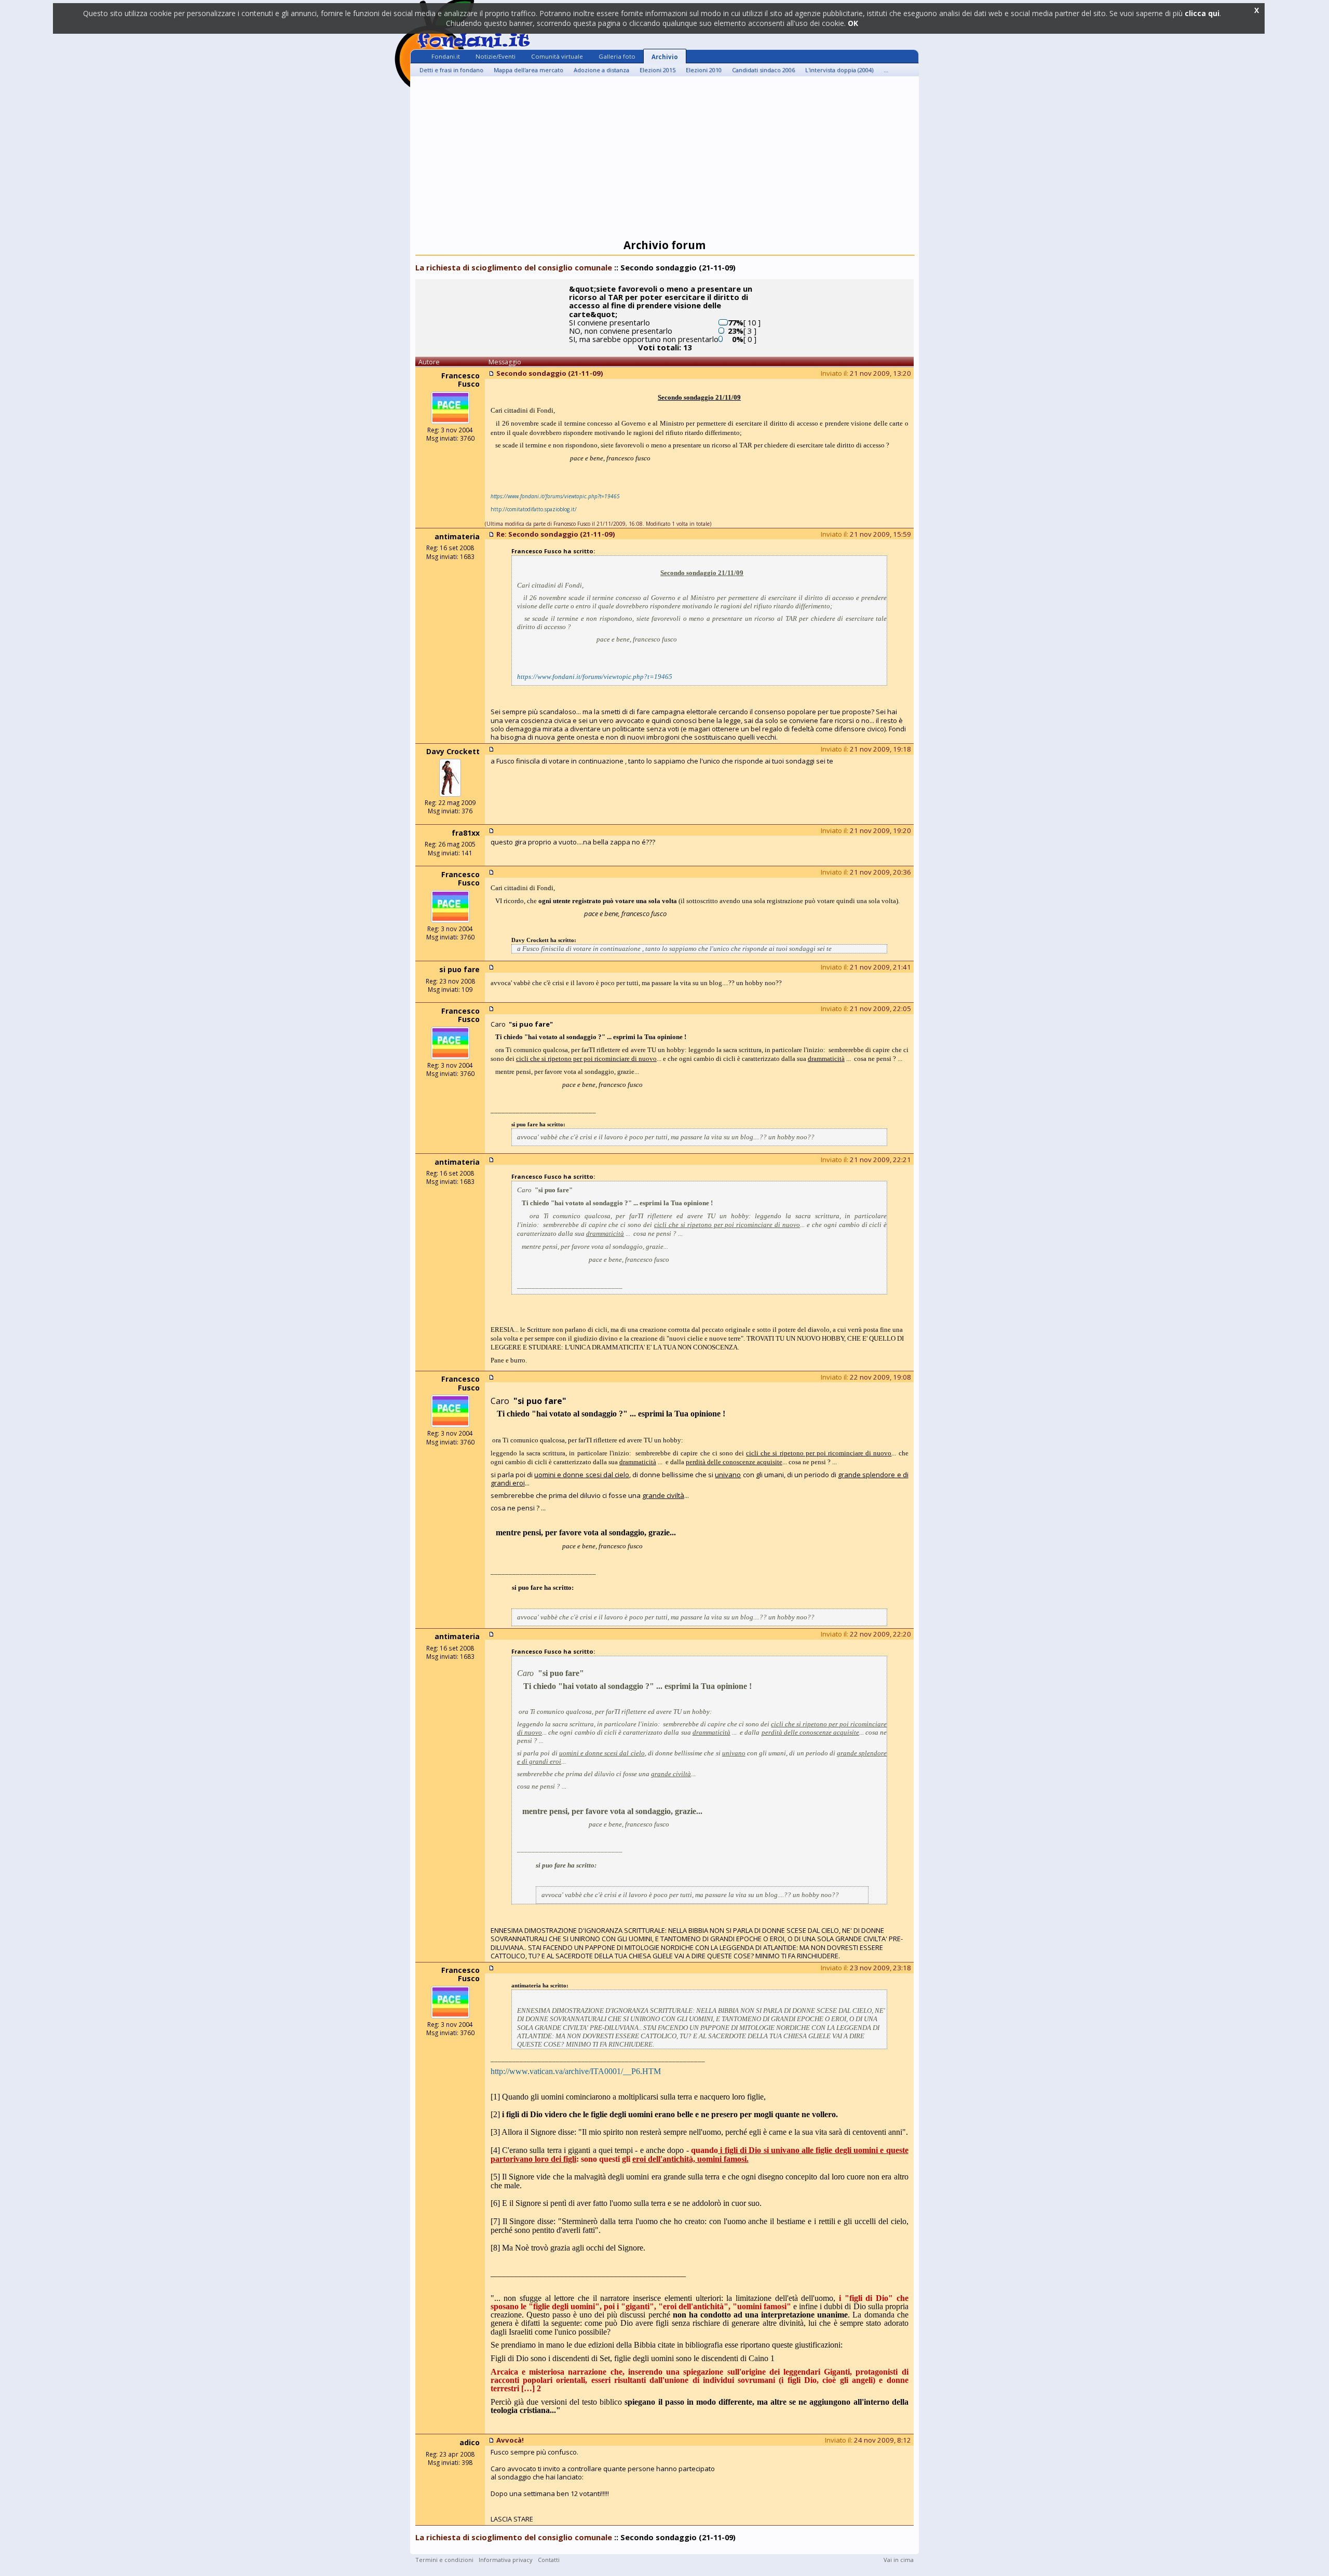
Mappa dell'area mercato (528, 70)
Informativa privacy (506, 2560)
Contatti (549, 2560)
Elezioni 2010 (704, 70)
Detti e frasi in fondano (451, 70)
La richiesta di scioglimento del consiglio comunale (514, 267)
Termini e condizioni (444, 2560)
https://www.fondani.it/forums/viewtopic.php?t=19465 (595, 677)
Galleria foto (617, 56)
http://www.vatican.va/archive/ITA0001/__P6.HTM (576, 2071)
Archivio (665, 57)
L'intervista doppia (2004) (839, 70)
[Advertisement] (664, 159)
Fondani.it (446, 56)
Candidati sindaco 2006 (763, 70)
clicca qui (1202, 13)
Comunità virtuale (557, 56)
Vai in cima (899, 2560)
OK (853, 23)
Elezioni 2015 (657, 70)
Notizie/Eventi (496, 56)
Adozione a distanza (601, 70)
